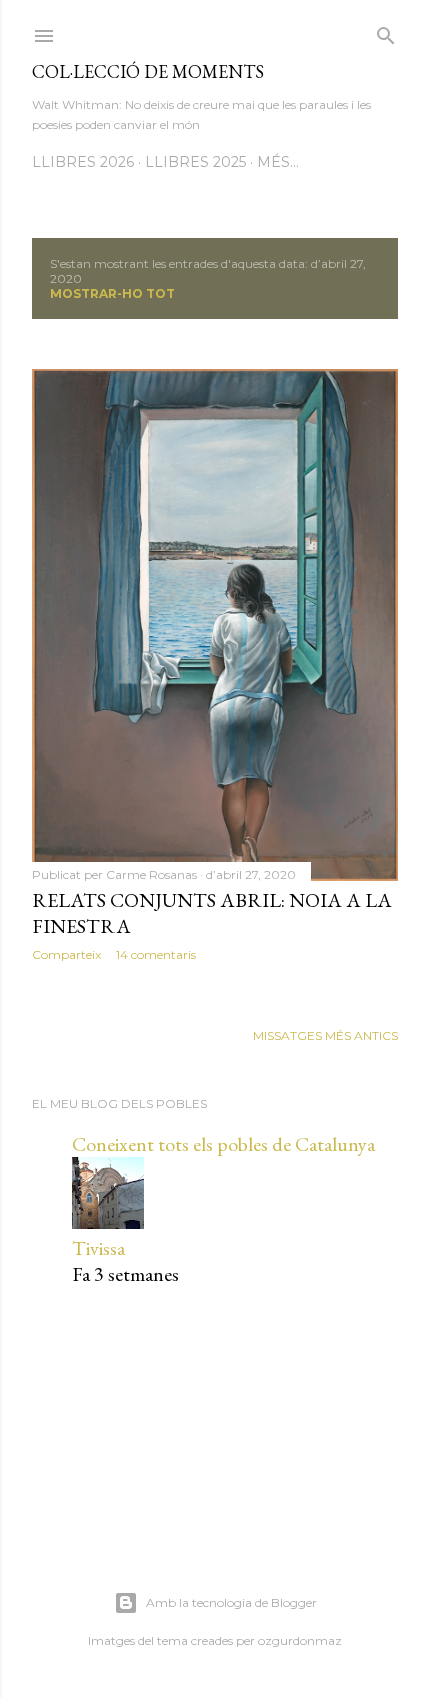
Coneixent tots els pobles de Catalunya (223, 1144)
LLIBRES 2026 (83, 162)
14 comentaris (156, 954)
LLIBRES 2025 (195, 162)
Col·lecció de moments (148, 71)
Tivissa (98, 1248)
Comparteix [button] (66, 954)
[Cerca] (386, 31)
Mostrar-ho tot (112, 293)
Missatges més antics (325, 1035)
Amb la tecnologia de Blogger (231, 1602)
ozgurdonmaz (300, 1640)
